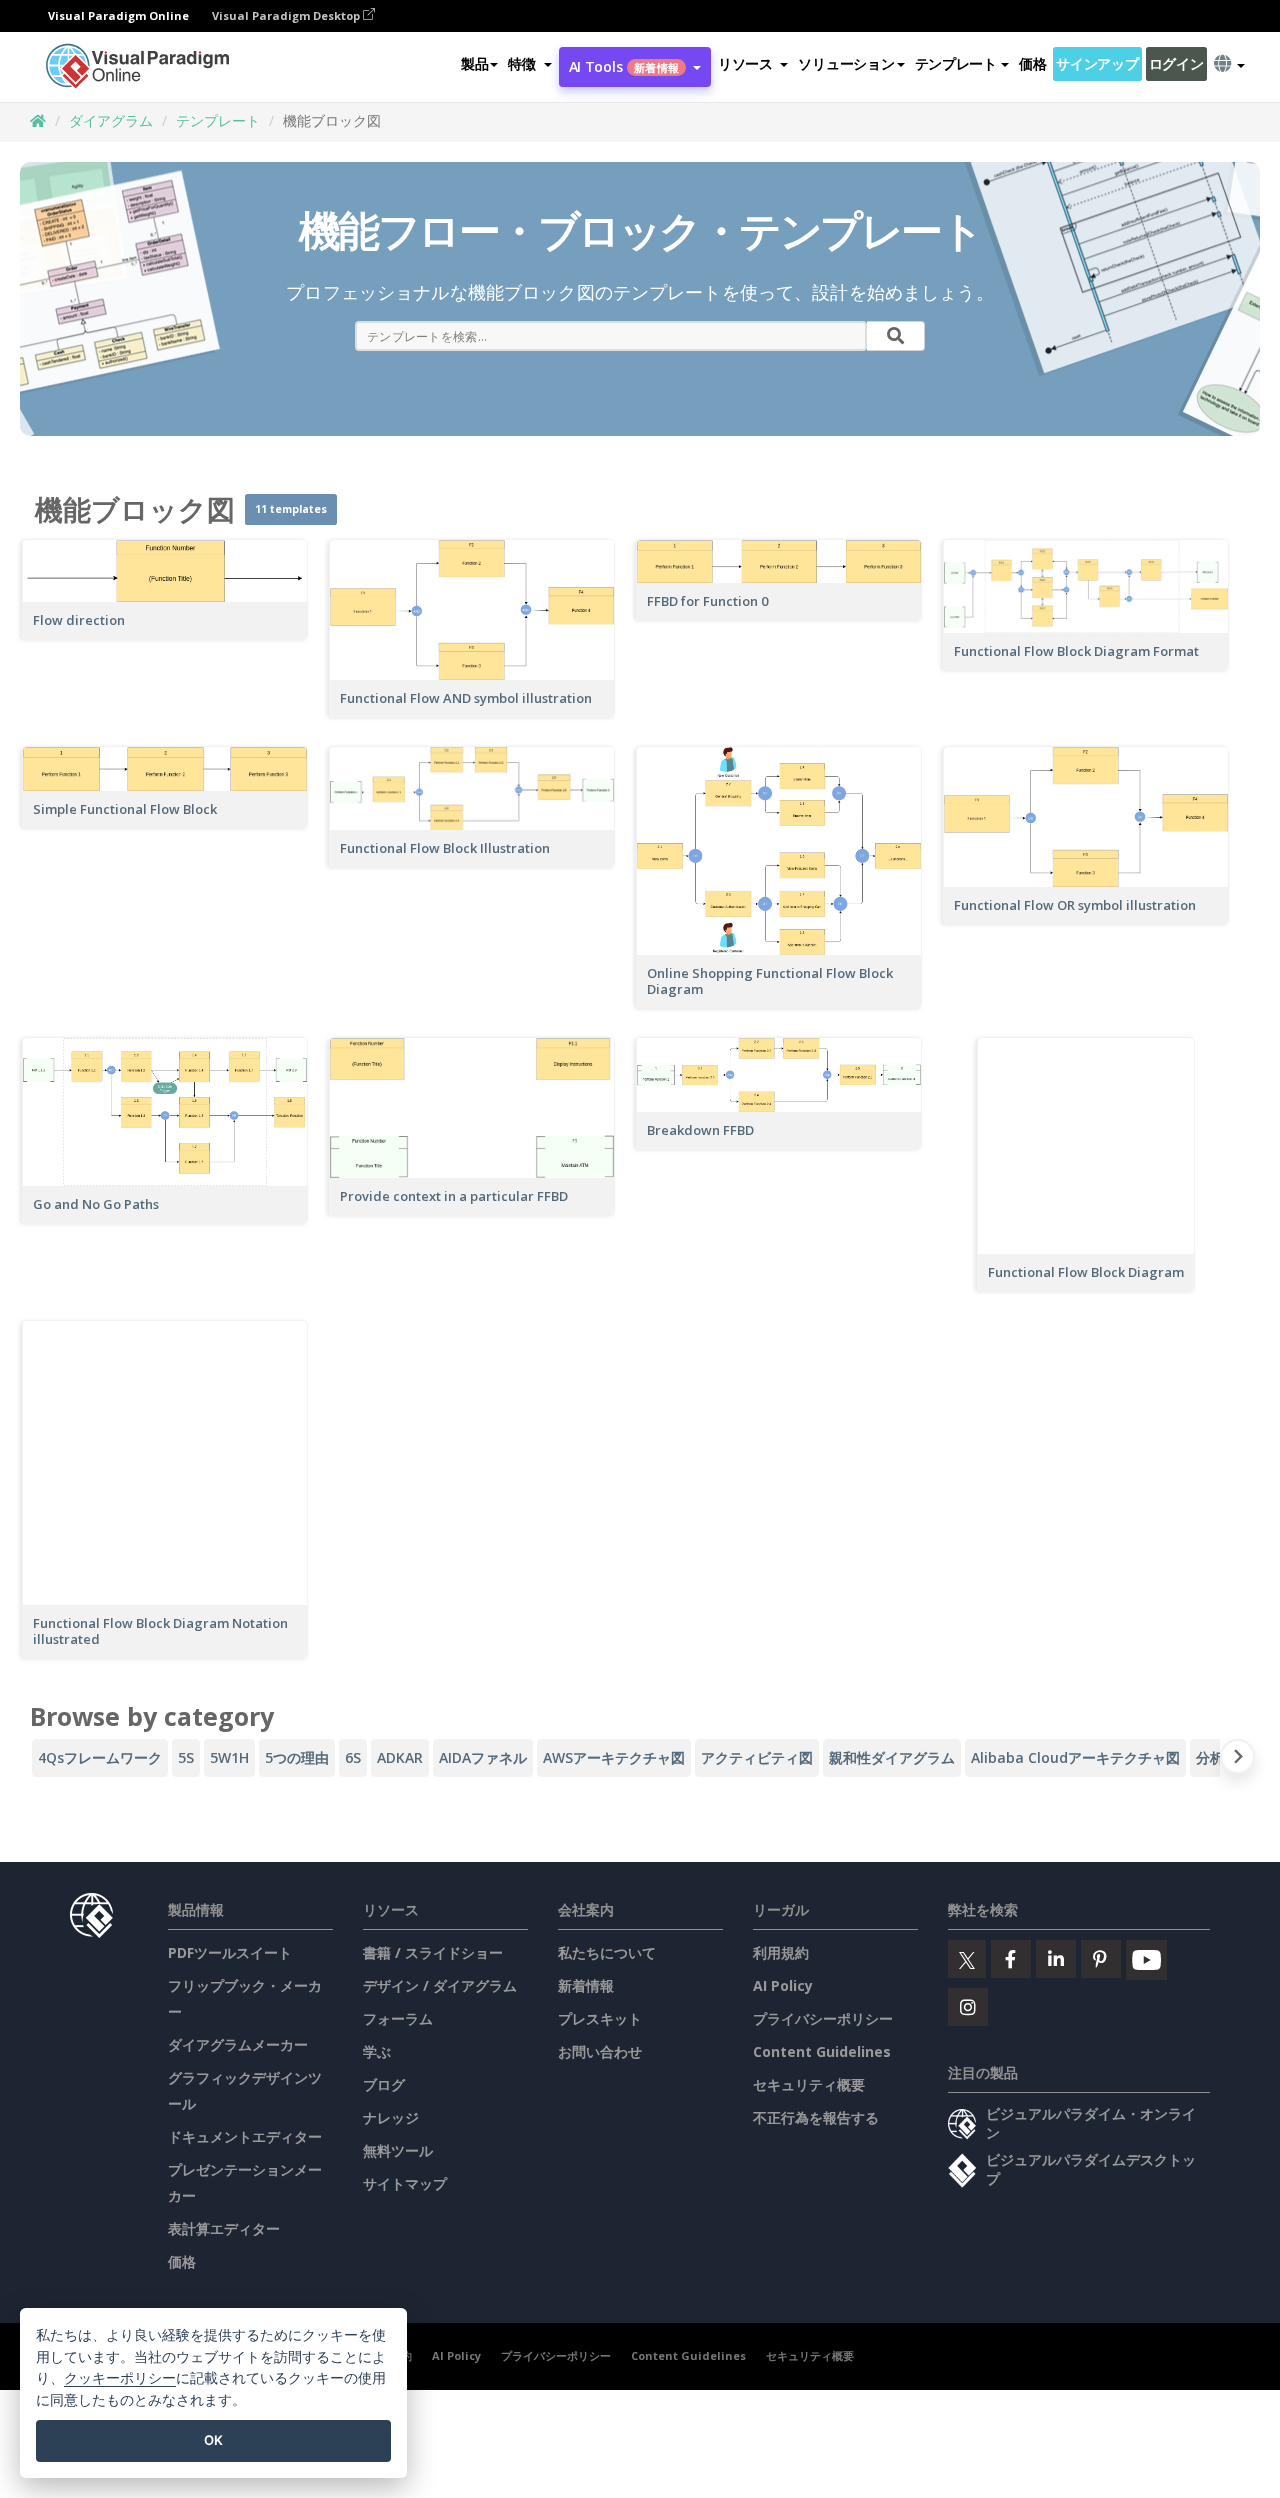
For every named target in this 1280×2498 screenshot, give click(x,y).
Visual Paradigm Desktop (287, 15)
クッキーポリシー (120, 2377)
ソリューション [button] (846, 63)
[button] (529, 64)
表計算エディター (224, 2228)
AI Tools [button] (624, 66)
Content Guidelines (822, 2051)
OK (213, 2440)
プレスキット (600, 2018)
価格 (1032, 63)
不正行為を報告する (816, 2117)
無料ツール (398, 2150)
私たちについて (607, 1952)
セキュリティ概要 (809, 2084)
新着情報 (586, 1985)
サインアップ (1097, 63)
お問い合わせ (600, 2051)
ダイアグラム (111, 120)
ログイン (1176, 63)
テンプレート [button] (956, 63)
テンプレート (218, 120)
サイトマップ (405, 2183)
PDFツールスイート (230, 1952)
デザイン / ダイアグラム (440, 1985)
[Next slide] (1237, 1760)
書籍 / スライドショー (433, 1952)
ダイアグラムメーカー (238, 2044)
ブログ (384, 2084)
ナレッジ (391, 2117)
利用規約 (781, 1952)
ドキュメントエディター (245, 2136)
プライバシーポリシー (823, 2018)
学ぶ (377, 2051)
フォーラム (398, 2018)
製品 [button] (474, 63)
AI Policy (783, 1985)
